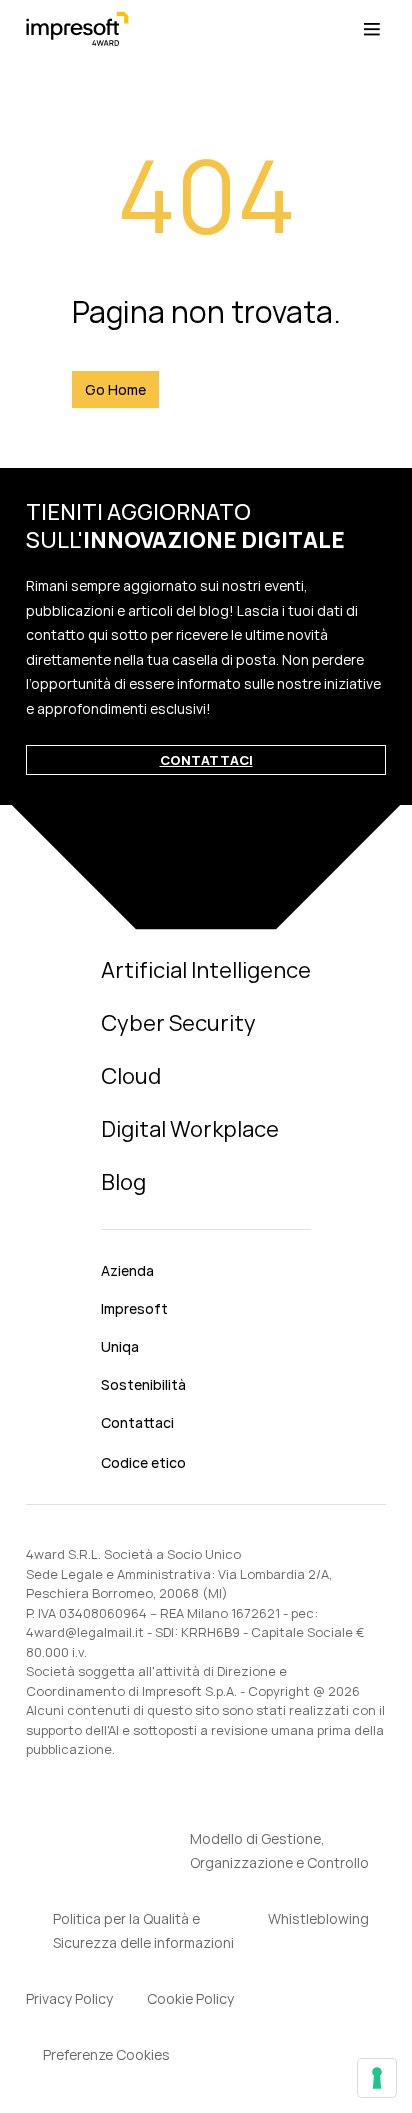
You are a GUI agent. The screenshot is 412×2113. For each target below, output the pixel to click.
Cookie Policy (190, 1998)
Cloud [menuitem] (131, 1076)
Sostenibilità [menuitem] (143, 1384)
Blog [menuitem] (123, 1182)
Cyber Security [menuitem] (178, 1023)
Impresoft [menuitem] (134, 1308)
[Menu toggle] (372, 29)
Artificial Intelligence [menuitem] (206, 970)
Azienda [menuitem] (127, 1270)
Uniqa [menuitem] (120, 1346)
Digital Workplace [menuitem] (190, 1129)
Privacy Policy (69, 1998)
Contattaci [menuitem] (137, 1422)
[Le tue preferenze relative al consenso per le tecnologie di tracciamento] (377, 2078)
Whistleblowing (318, 1918)
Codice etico (143, 1462)
